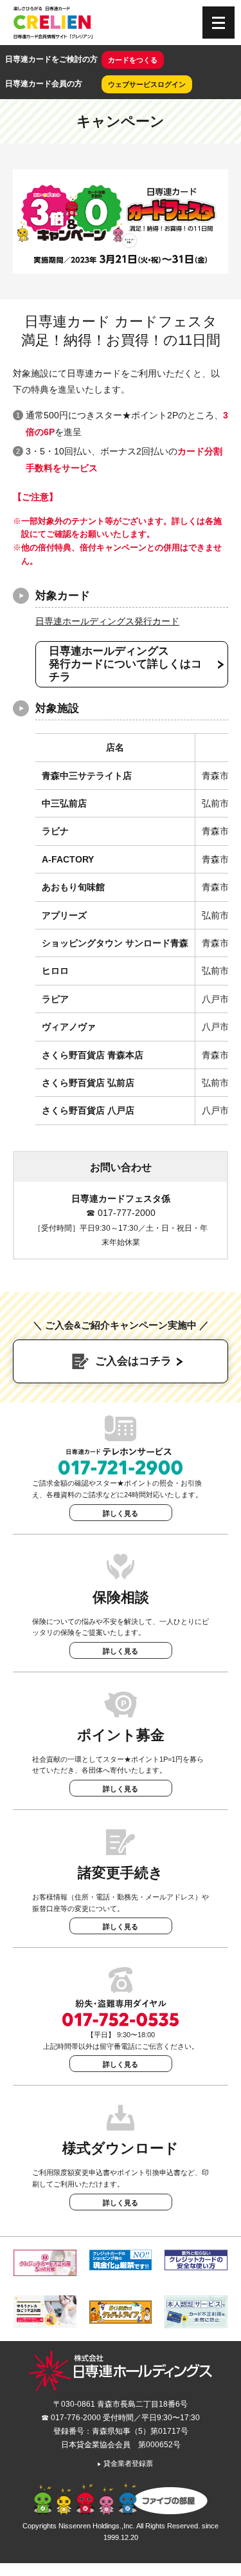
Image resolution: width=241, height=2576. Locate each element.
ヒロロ (55, 971)
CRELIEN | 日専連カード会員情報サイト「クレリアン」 (53, 23)
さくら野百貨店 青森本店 (93, 1055)
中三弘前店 (64, 803)
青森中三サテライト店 (87, 776)
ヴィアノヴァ (69, 1027)
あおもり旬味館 (73, 887)
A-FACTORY (68, 859)
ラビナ (55, 831)
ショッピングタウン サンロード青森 (115, 943)
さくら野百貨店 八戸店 (88, 1110)
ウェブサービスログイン (147, 84)
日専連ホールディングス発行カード (107, 621)
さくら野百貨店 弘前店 (88, 1083)
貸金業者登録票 (125, 2463)
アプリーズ (64, 915)
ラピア (55, 999)
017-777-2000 (127, 1213)
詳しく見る (121, 1513)
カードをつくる (133, 60)
